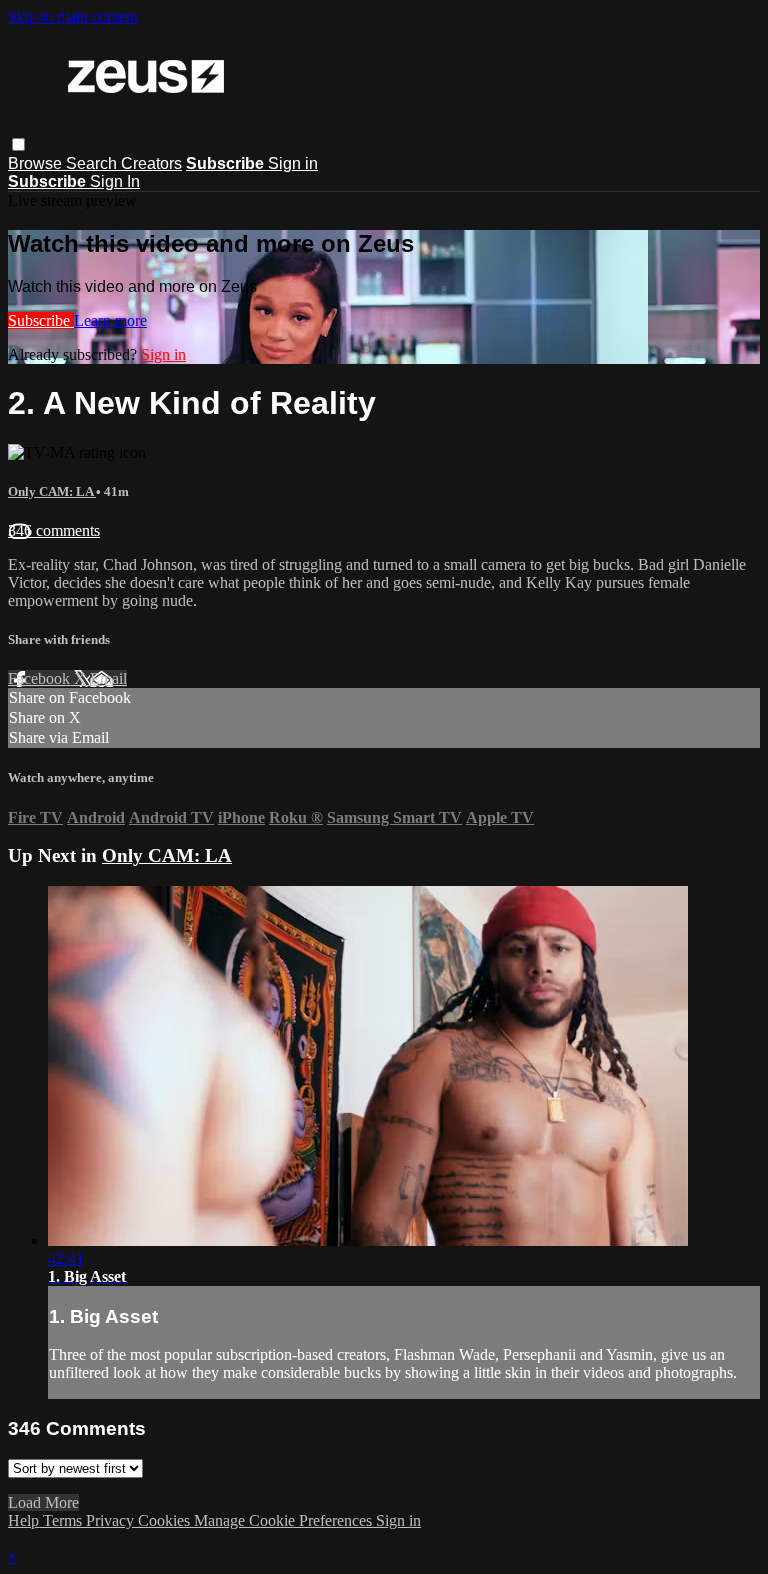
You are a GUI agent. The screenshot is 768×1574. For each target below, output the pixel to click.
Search (93, 163)
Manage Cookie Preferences (285, 1520)
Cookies (166, 1520)
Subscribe (41, 320)
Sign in (293, 163)
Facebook (41, 678)
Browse (37, 163)
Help (25, 1520)
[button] (18, 144)
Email (108, 678)
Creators (151, 163)
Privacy (112, 1520)
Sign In (115, 181)
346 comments (54, 530)
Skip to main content (73, 16)
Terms (64, 1520)
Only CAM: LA (52, 491)
